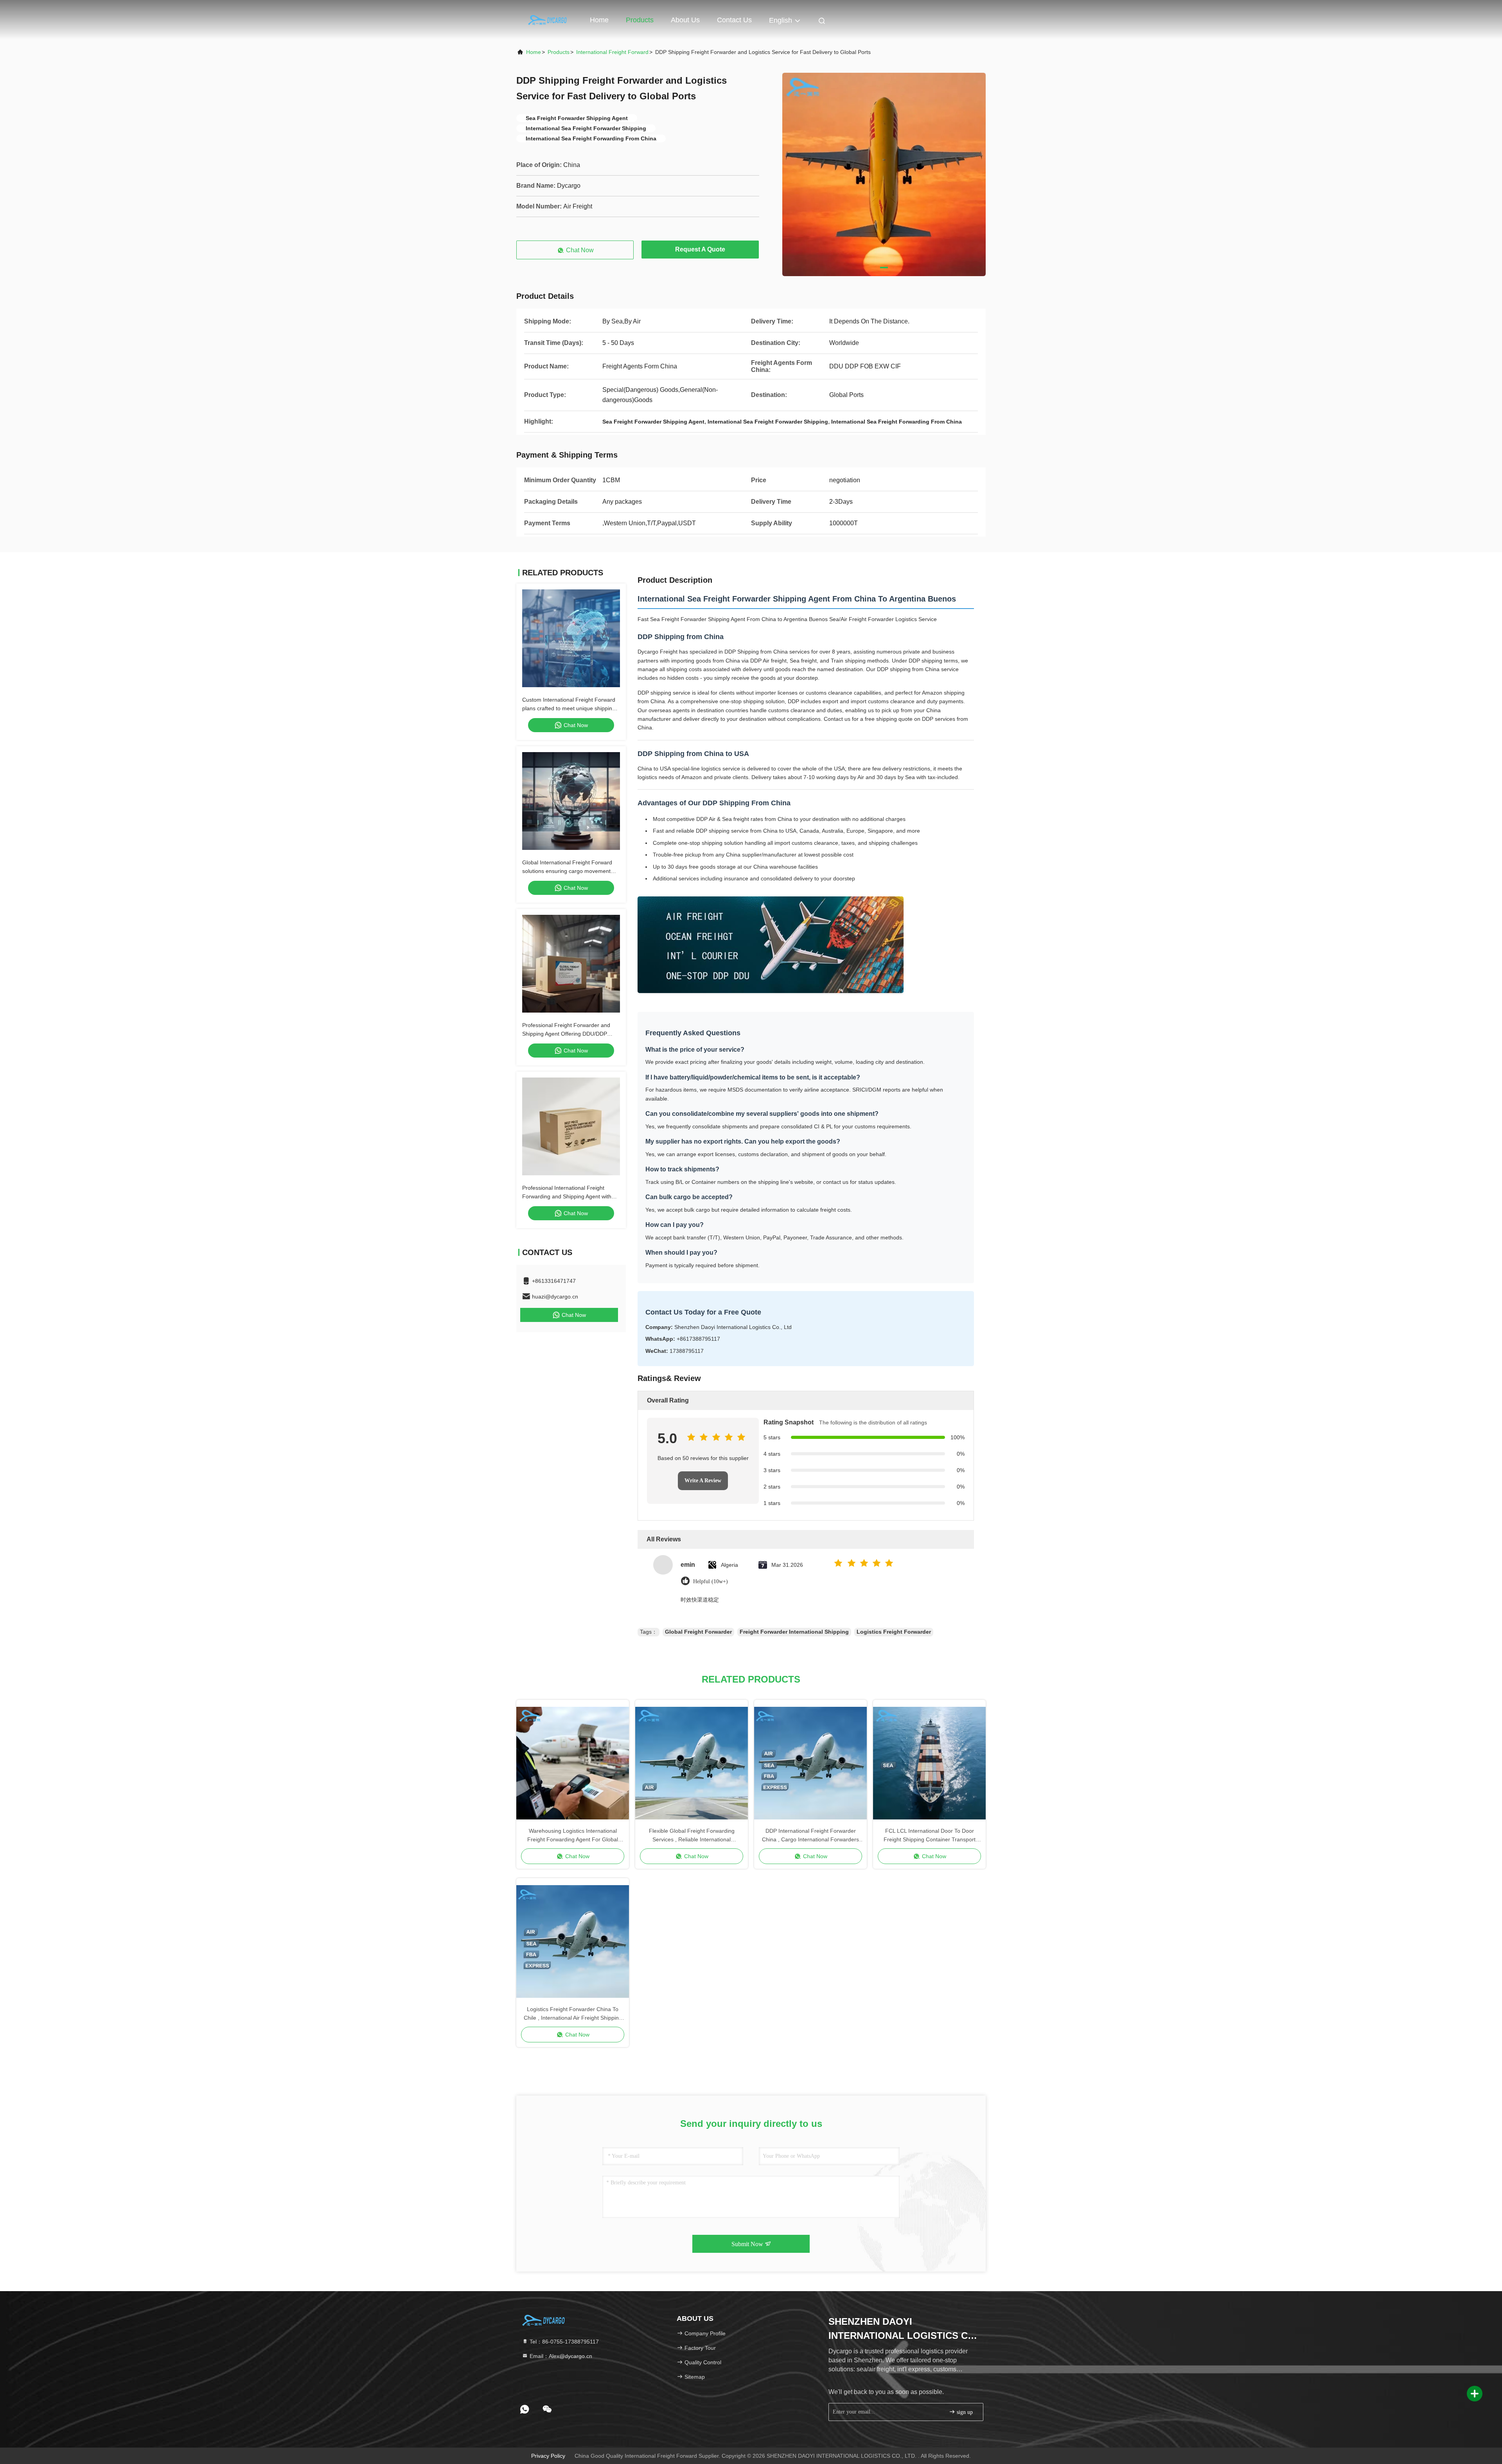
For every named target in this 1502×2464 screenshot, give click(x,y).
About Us (685, 20)
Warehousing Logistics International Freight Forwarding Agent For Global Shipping (573, 1836)
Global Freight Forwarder (698, 1632)
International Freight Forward (612, 52)
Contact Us (734, 20)
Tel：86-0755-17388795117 (563, 2342)
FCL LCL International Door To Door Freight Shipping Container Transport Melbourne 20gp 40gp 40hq (930, 1836)
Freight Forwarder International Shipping (794, 1632)
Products (640, 20)
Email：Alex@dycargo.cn (560, 2356)
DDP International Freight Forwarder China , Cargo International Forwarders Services (810, 1836)
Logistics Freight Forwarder (894, 1632)
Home (599, 20)
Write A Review (703, 1481)
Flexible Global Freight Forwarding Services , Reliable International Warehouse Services (692, 1836)
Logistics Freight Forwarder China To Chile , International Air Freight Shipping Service (573, 2014)
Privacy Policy (548, 2456)
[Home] (548, 20)
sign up (964, 2412)
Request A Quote (700, 249)
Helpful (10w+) (711, 1581)
